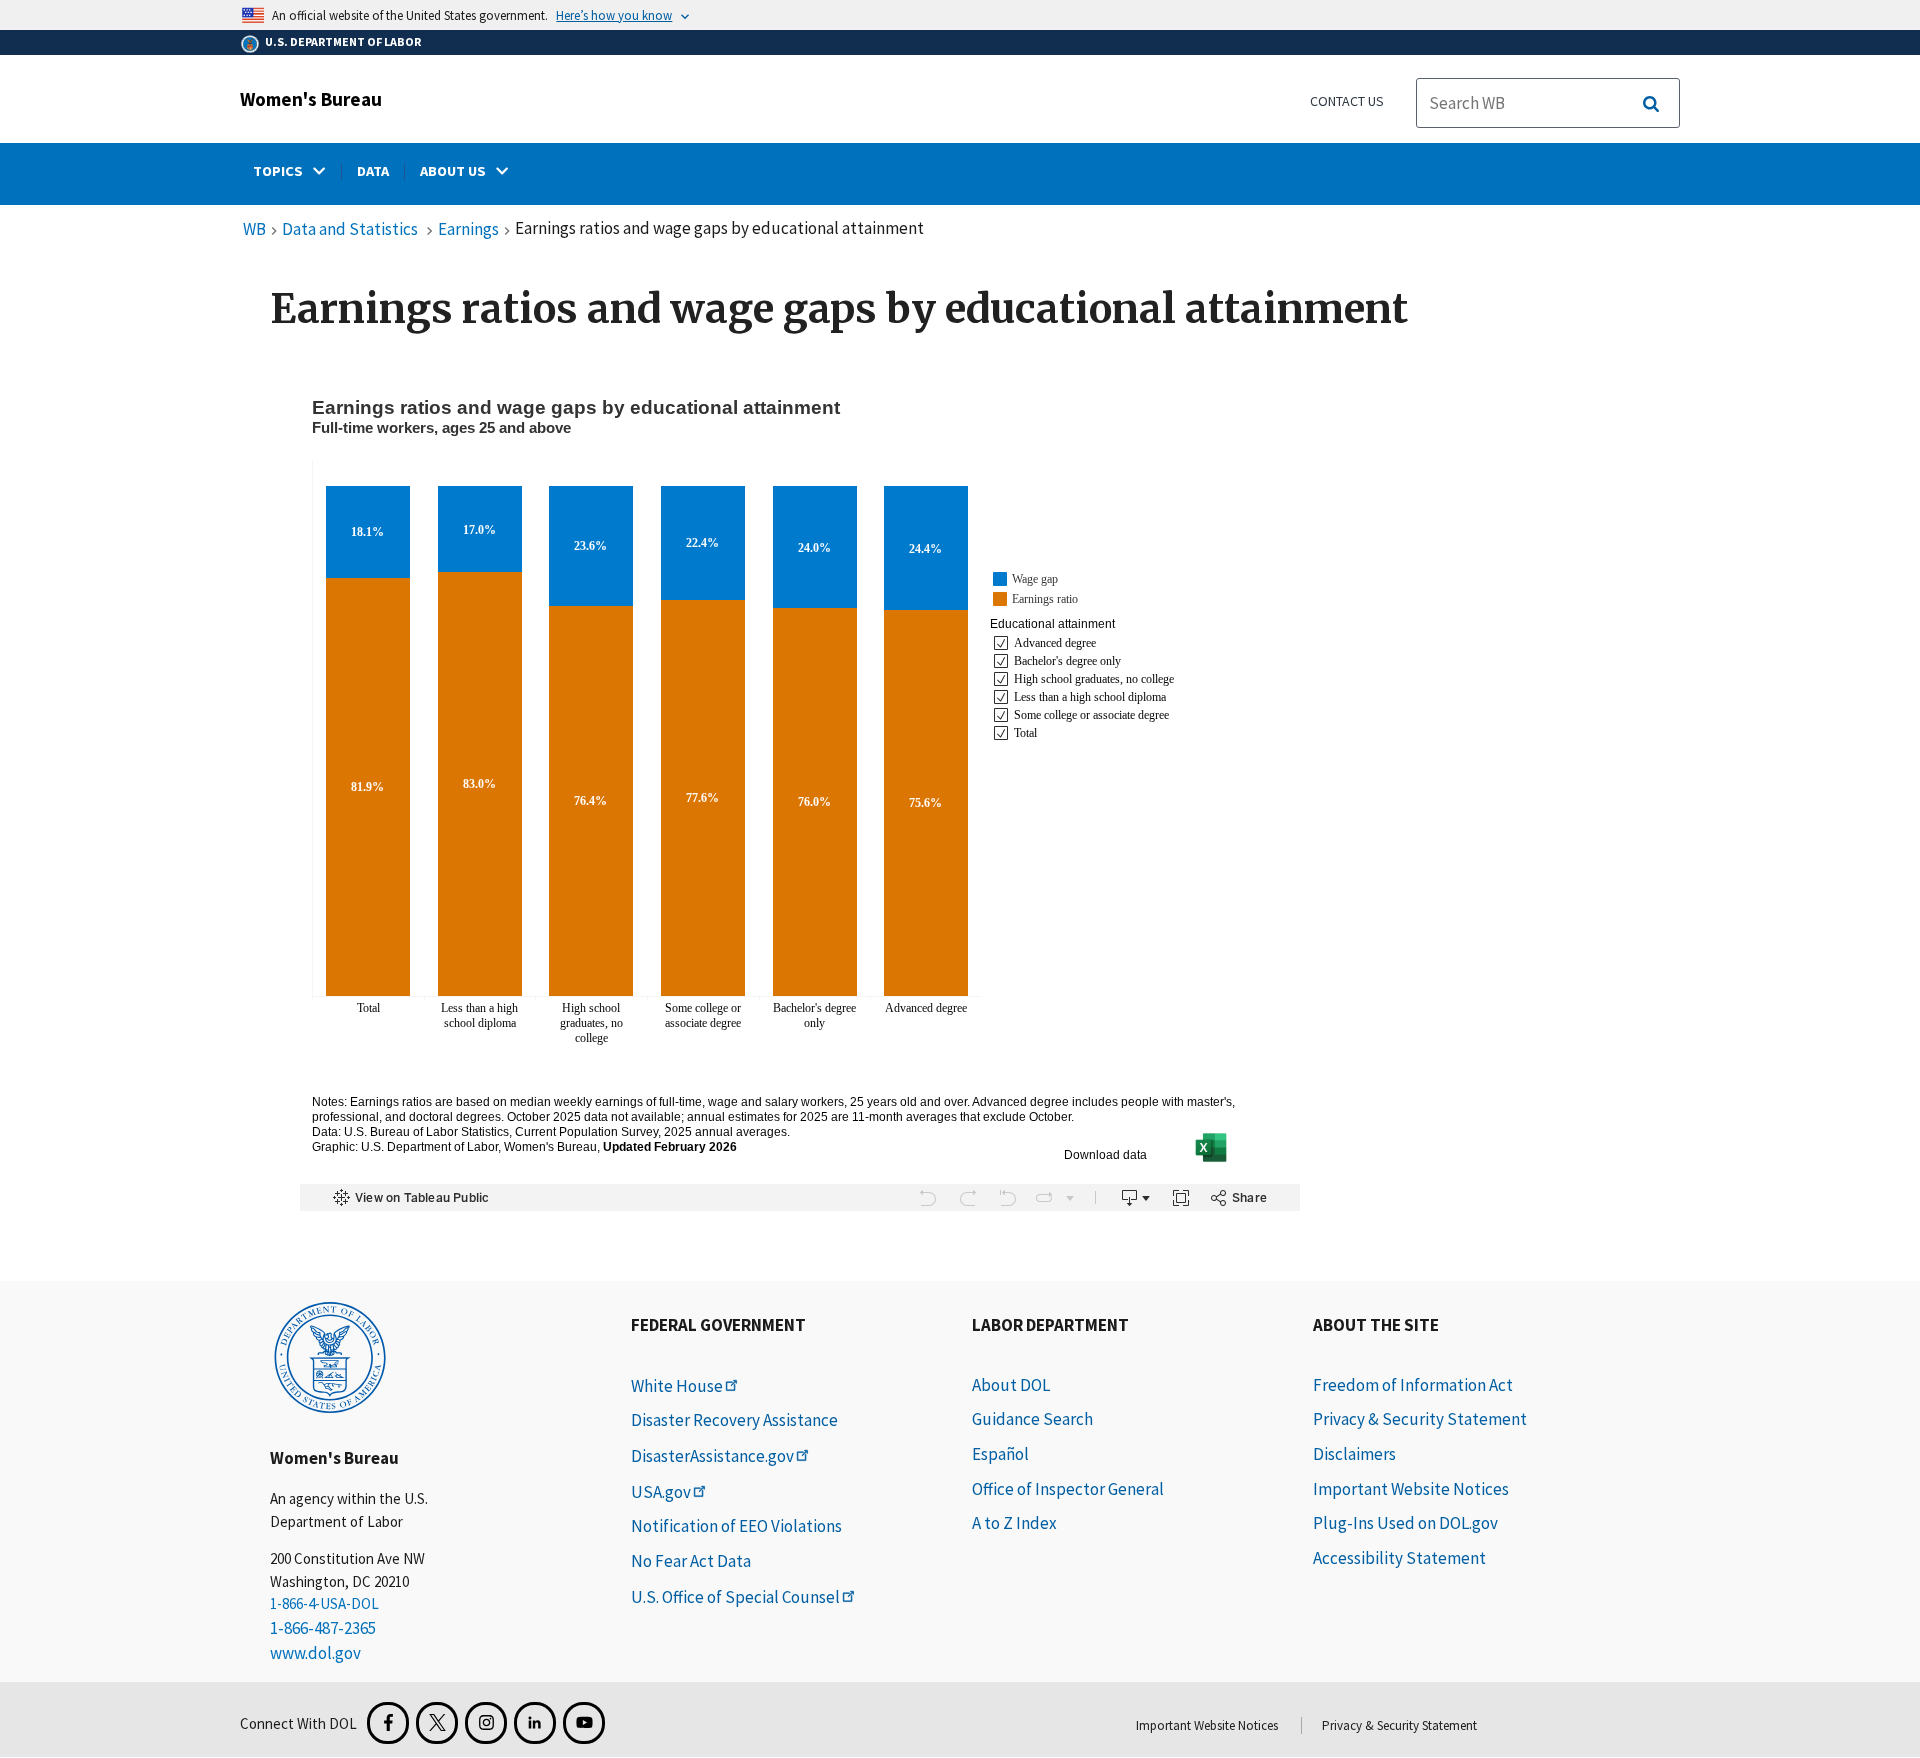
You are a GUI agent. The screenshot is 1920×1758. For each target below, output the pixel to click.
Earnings (468, 230)
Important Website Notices (1411, 1489)
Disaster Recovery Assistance (734, 1420)
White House (677, 1386)
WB (254, 230)
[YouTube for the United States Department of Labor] (584, 1723)
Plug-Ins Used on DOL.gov (1405, 1523)
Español (1000, 1454)
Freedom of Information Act (1413, 1385)
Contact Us (1347, 101)
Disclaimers (1354, 1454)
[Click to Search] (1651, 104)
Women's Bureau (311, 99)
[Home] (330, 1356)
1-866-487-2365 (323, 1628)
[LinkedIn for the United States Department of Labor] (535, 1723)
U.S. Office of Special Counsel (735, 1597)
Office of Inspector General (1068, 1489)
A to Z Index (1014, 1523)
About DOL (1011, 1385)
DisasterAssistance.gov (712, 1456)
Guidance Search (1032, 1419)
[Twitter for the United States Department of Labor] (437, 1723)
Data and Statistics (351, 230)
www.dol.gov (315, 1653)
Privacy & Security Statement (1420, 1419)
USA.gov (661, 1492)
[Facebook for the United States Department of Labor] (388, 1723)
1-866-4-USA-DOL (324, 1603)
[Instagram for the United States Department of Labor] (486, 1723)
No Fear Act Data (691, 1561)
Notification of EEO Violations (736, 1526)
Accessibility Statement (1399, 1558)
